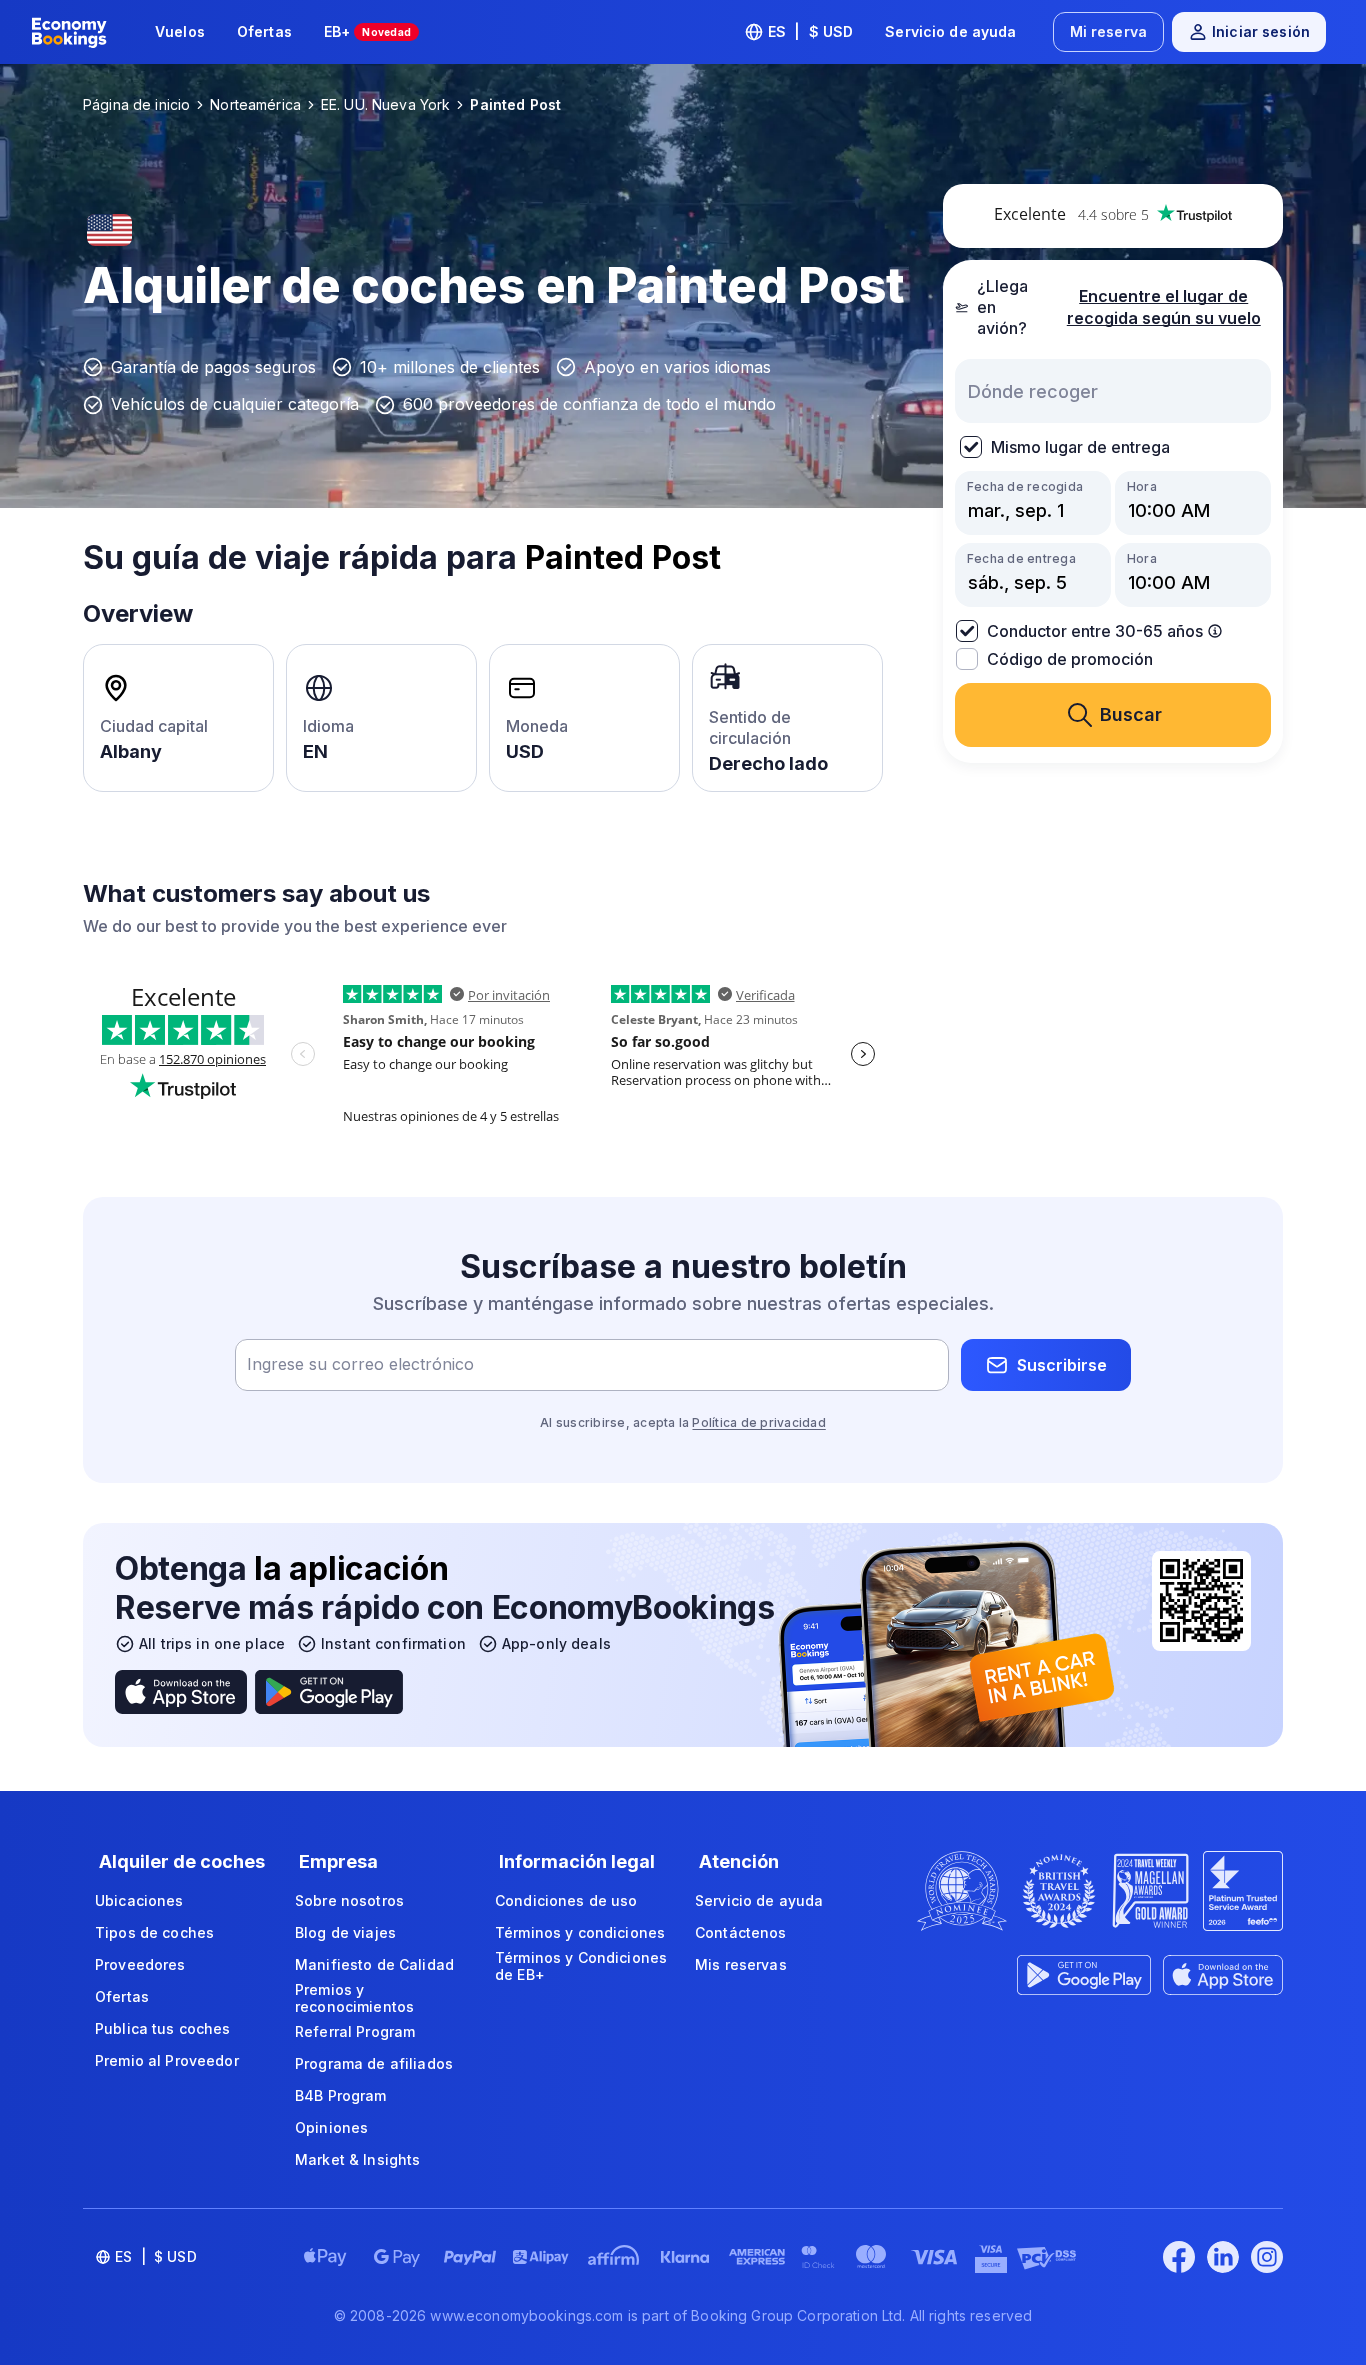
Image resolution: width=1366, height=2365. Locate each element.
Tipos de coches (154, 1932)
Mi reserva (1108, 31)
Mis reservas (741, 1964)
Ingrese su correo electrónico (360, 1365)
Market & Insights (357, 2159)
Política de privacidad (758, 1422)
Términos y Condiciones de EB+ (581, 1966)
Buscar (1131, 714)
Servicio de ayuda (950, 31)
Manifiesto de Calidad (374, 1964)
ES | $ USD (811, 31)
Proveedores (140, 1964)
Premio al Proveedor (167, 2060)
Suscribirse (1062, 1365)
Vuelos (180, 31)
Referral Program (355, 2031)
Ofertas (264, 31)
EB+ (368, 31)
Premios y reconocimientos (354, 1998)
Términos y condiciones (580, 1932)
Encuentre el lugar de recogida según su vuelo (1164, 307)
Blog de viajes (345, 1932)
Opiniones (331, 2127)
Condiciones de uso (566, 1900)
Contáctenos (741, 1932)
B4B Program (341, 2095)
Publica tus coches (163, 2028)
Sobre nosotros (349, 1900)
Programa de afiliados (374, 2063)
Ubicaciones (139, 1900)
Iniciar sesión (1261, 31)
